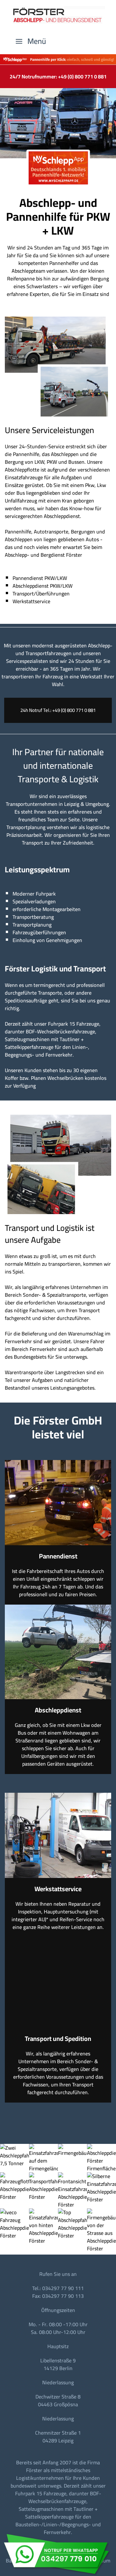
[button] (31, 41)
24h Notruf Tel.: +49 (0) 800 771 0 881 (58, 710)
